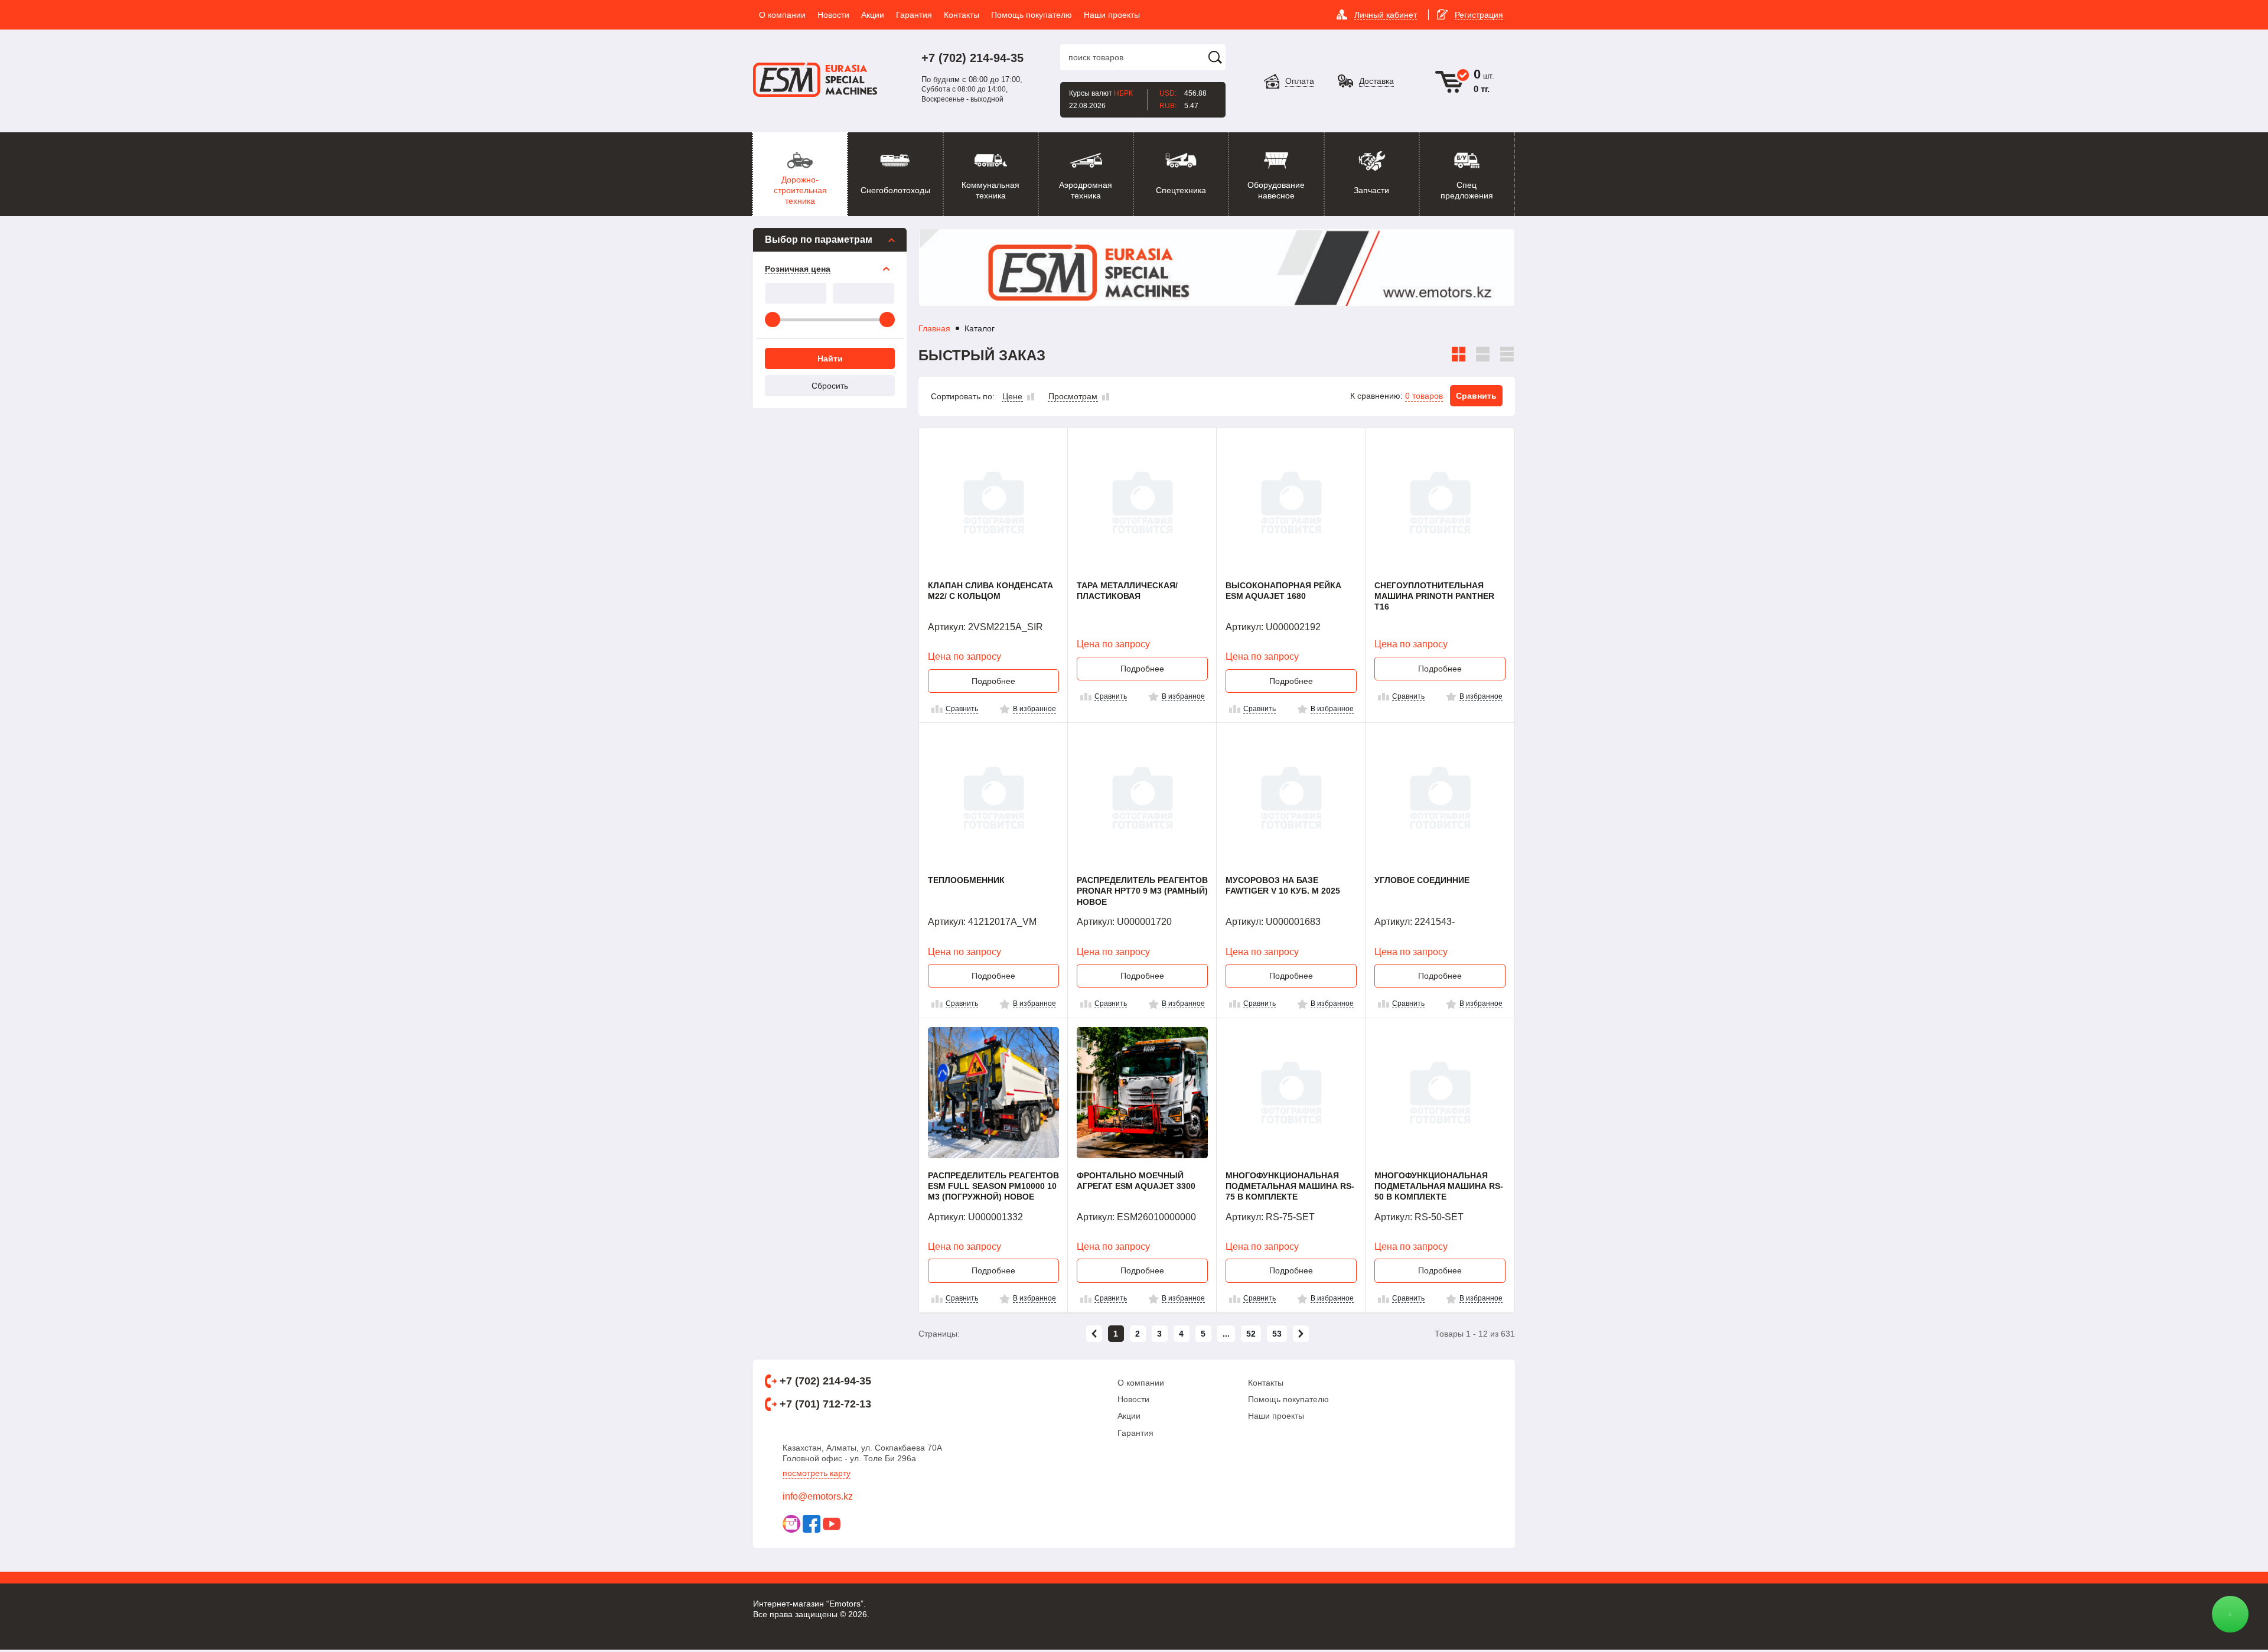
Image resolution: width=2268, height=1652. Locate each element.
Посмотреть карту (817, 1473)
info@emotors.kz (818, 1496)
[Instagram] (791, 1524)
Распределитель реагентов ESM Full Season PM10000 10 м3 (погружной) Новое (993, 1186)
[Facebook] (812, 1524)
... (1226, 1334)
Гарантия (1135, 1433)
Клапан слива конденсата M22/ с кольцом (990, 591)
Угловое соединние (1422, 880)
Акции (1129, 1416)
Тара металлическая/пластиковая (1127, 591)
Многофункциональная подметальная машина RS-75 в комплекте (1290, 1186)
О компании (1141, 1383)
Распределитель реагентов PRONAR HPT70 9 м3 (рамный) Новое (1142, 891)
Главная (934, 328)
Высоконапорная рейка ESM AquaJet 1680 (1283, 591)
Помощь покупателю (1288, 1399)
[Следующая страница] (1301, 1334)
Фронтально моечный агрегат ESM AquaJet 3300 (1136, 1181)
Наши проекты (1276, 1416)
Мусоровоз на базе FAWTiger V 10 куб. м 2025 (1283, 885)
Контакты (1266, 1383)
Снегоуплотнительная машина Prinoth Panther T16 (1434, 596)
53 (1277, 1334)
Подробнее (993, 681)
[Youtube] (832, 1524)
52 (1251, 1334)
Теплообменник (966, 880)
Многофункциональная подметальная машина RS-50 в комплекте (1439, 1186)
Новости (1133, 1399)
